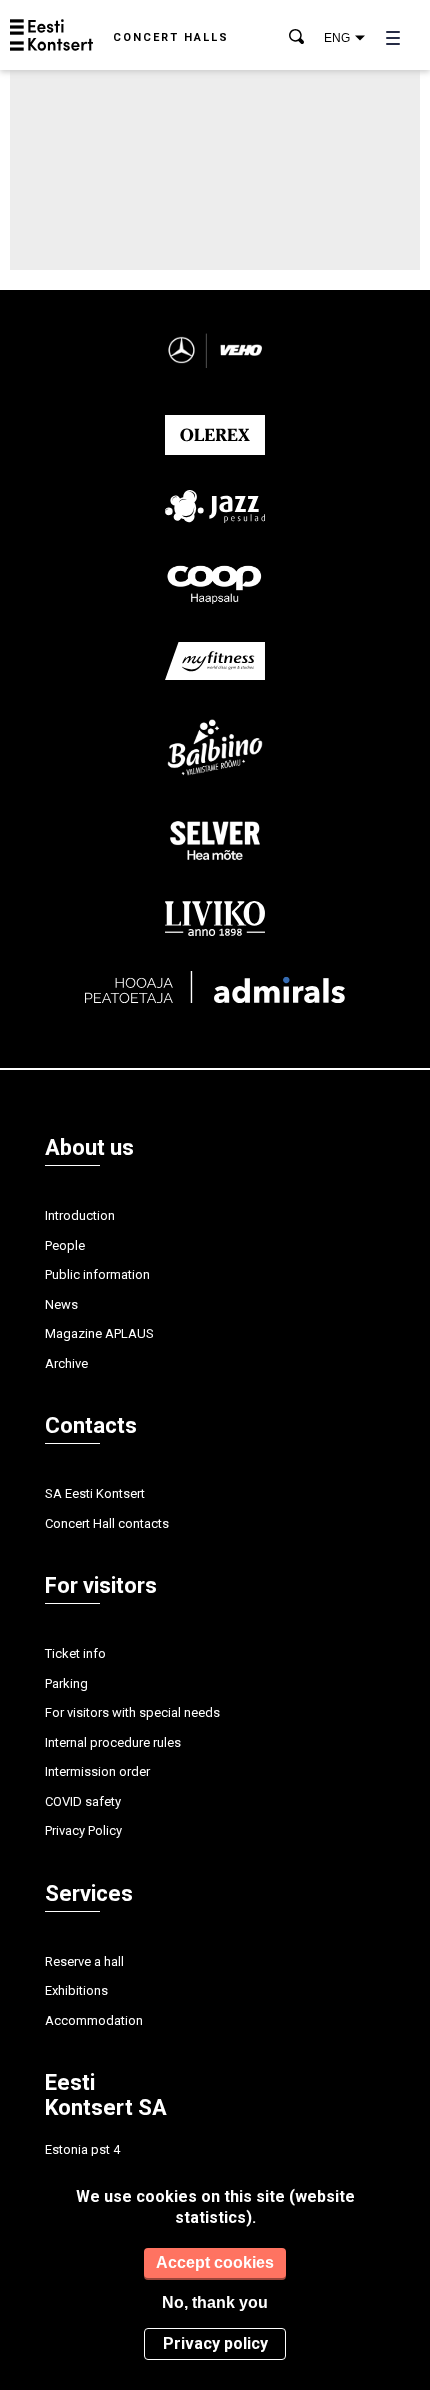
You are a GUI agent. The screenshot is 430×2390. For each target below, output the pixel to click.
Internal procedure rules (113, 1742)
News (61, 1304)
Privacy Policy (83, 1830)
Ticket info (75, 1653)
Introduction (80, 1215)
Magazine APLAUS (99, 1333)
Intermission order (97, 1771)
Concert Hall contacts (107, 1523)
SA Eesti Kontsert (95, 1493)
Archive (66, 1363)
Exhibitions (76, 1990)
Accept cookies (215, 2262)
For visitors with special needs (132, 1712)
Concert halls (171, 37)
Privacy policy (215, 2343)
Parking (66, 1683)
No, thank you (215, 2302)
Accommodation (94, 2020)
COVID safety (83, 1801)
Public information (97, 1274)
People (65, 1245)
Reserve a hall (84, 1961)
